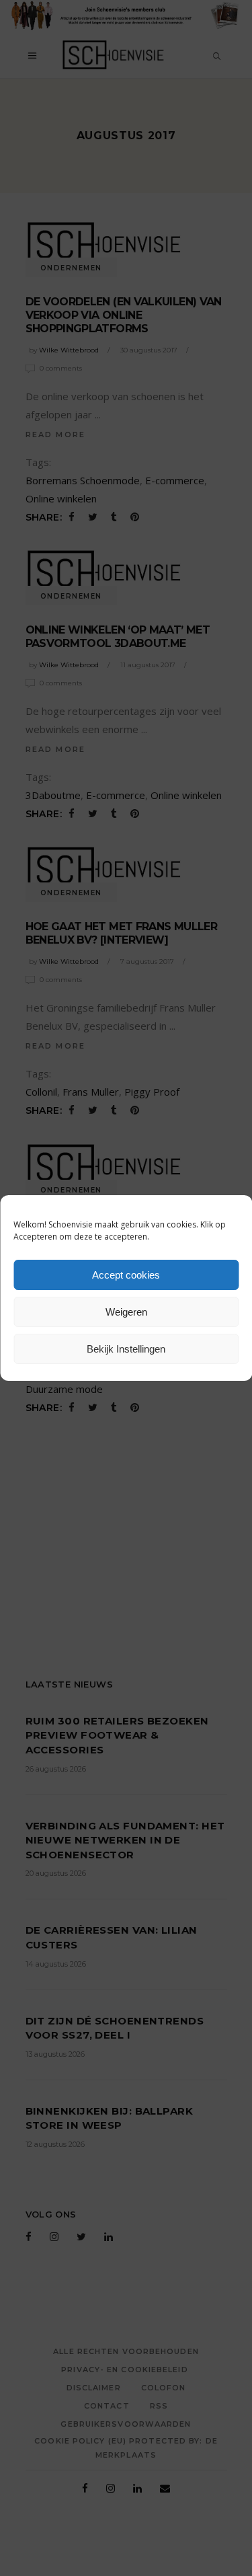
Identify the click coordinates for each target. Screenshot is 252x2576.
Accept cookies (126, 1275)
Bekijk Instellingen (126, 1349)
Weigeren (126, 1312)
